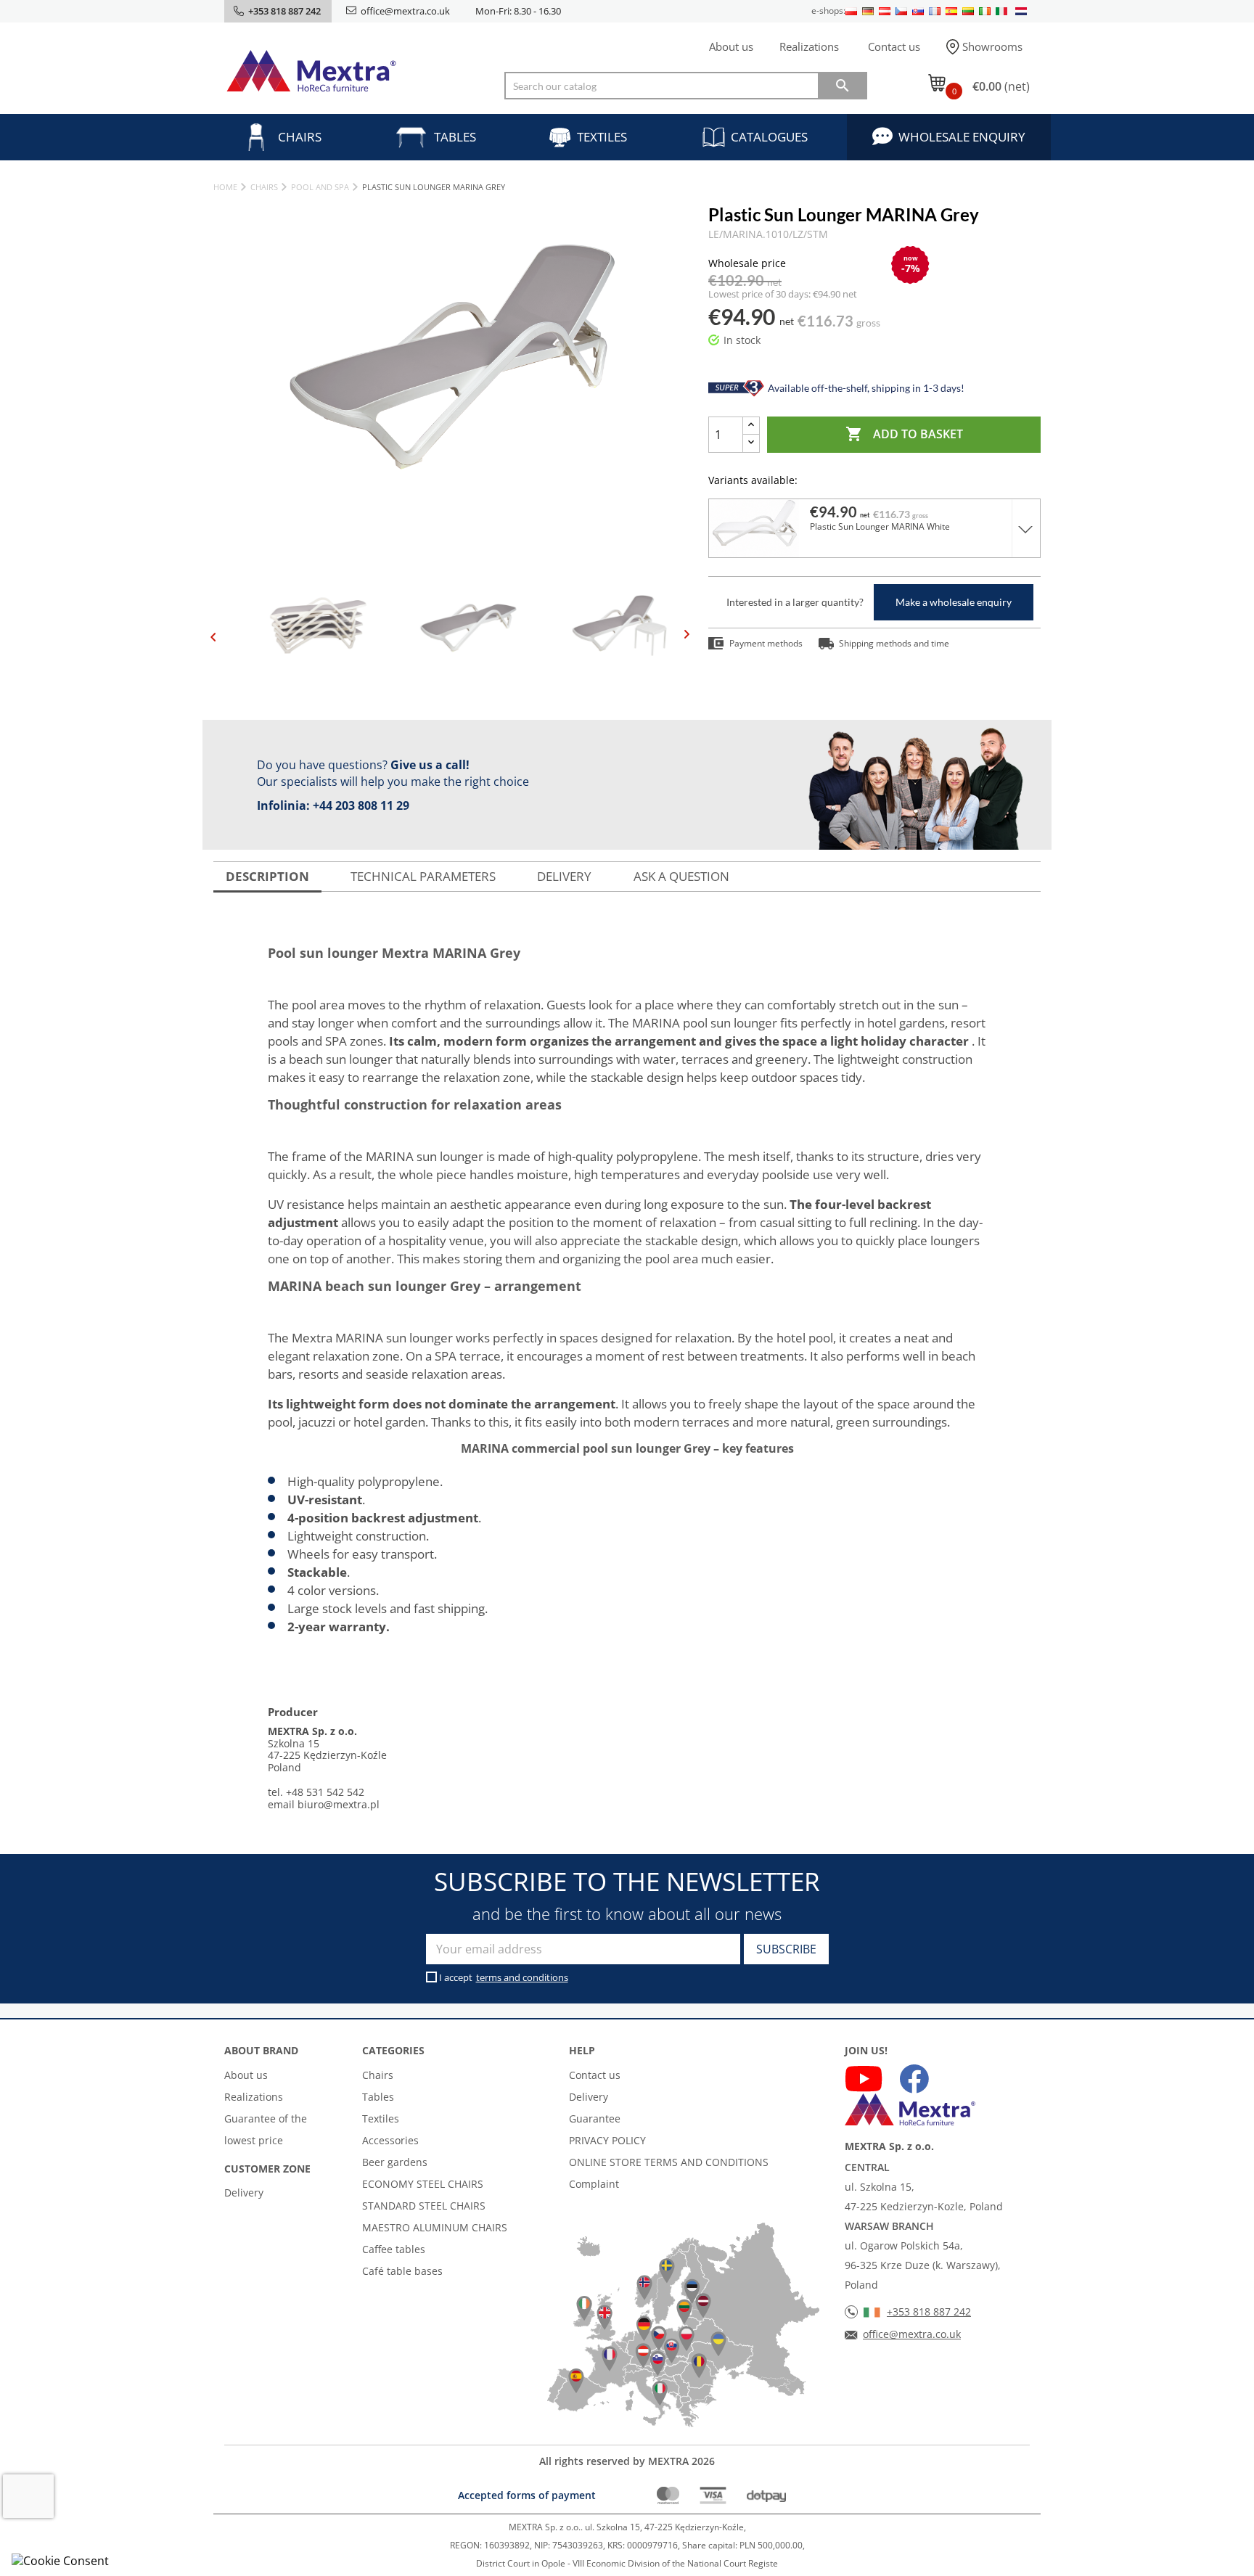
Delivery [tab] (564, 876)
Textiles (602, 137)
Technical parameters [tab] (423, 876)
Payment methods (766, 643)
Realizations (809, 46)
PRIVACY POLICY (607, 2140)
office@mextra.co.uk (405, 11)
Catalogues (769, 137)
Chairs (300, 137)
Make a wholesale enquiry (954, 602)
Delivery (244, 2193)
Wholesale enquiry (962, 137)
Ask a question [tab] (681, 876)
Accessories (390, 2140)
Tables (455, 137)
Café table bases (402, 2271)
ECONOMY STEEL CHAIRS (423, 2184)
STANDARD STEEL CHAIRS (424, 2206)
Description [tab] (267, 876)
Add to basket (904, 434)
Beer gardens (395, 2162)
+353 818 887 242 (929, 2312)
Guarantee (595, 2118)
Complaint (594, 2184)
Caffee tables (394, 2249)
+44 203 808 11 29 (361, 805)
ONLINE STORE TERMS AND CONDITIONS (669, 2162)
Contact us (894, 46)
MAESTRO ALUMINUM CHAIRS (435, 2227)
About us (731, 46)
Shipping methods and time (894, 643)
